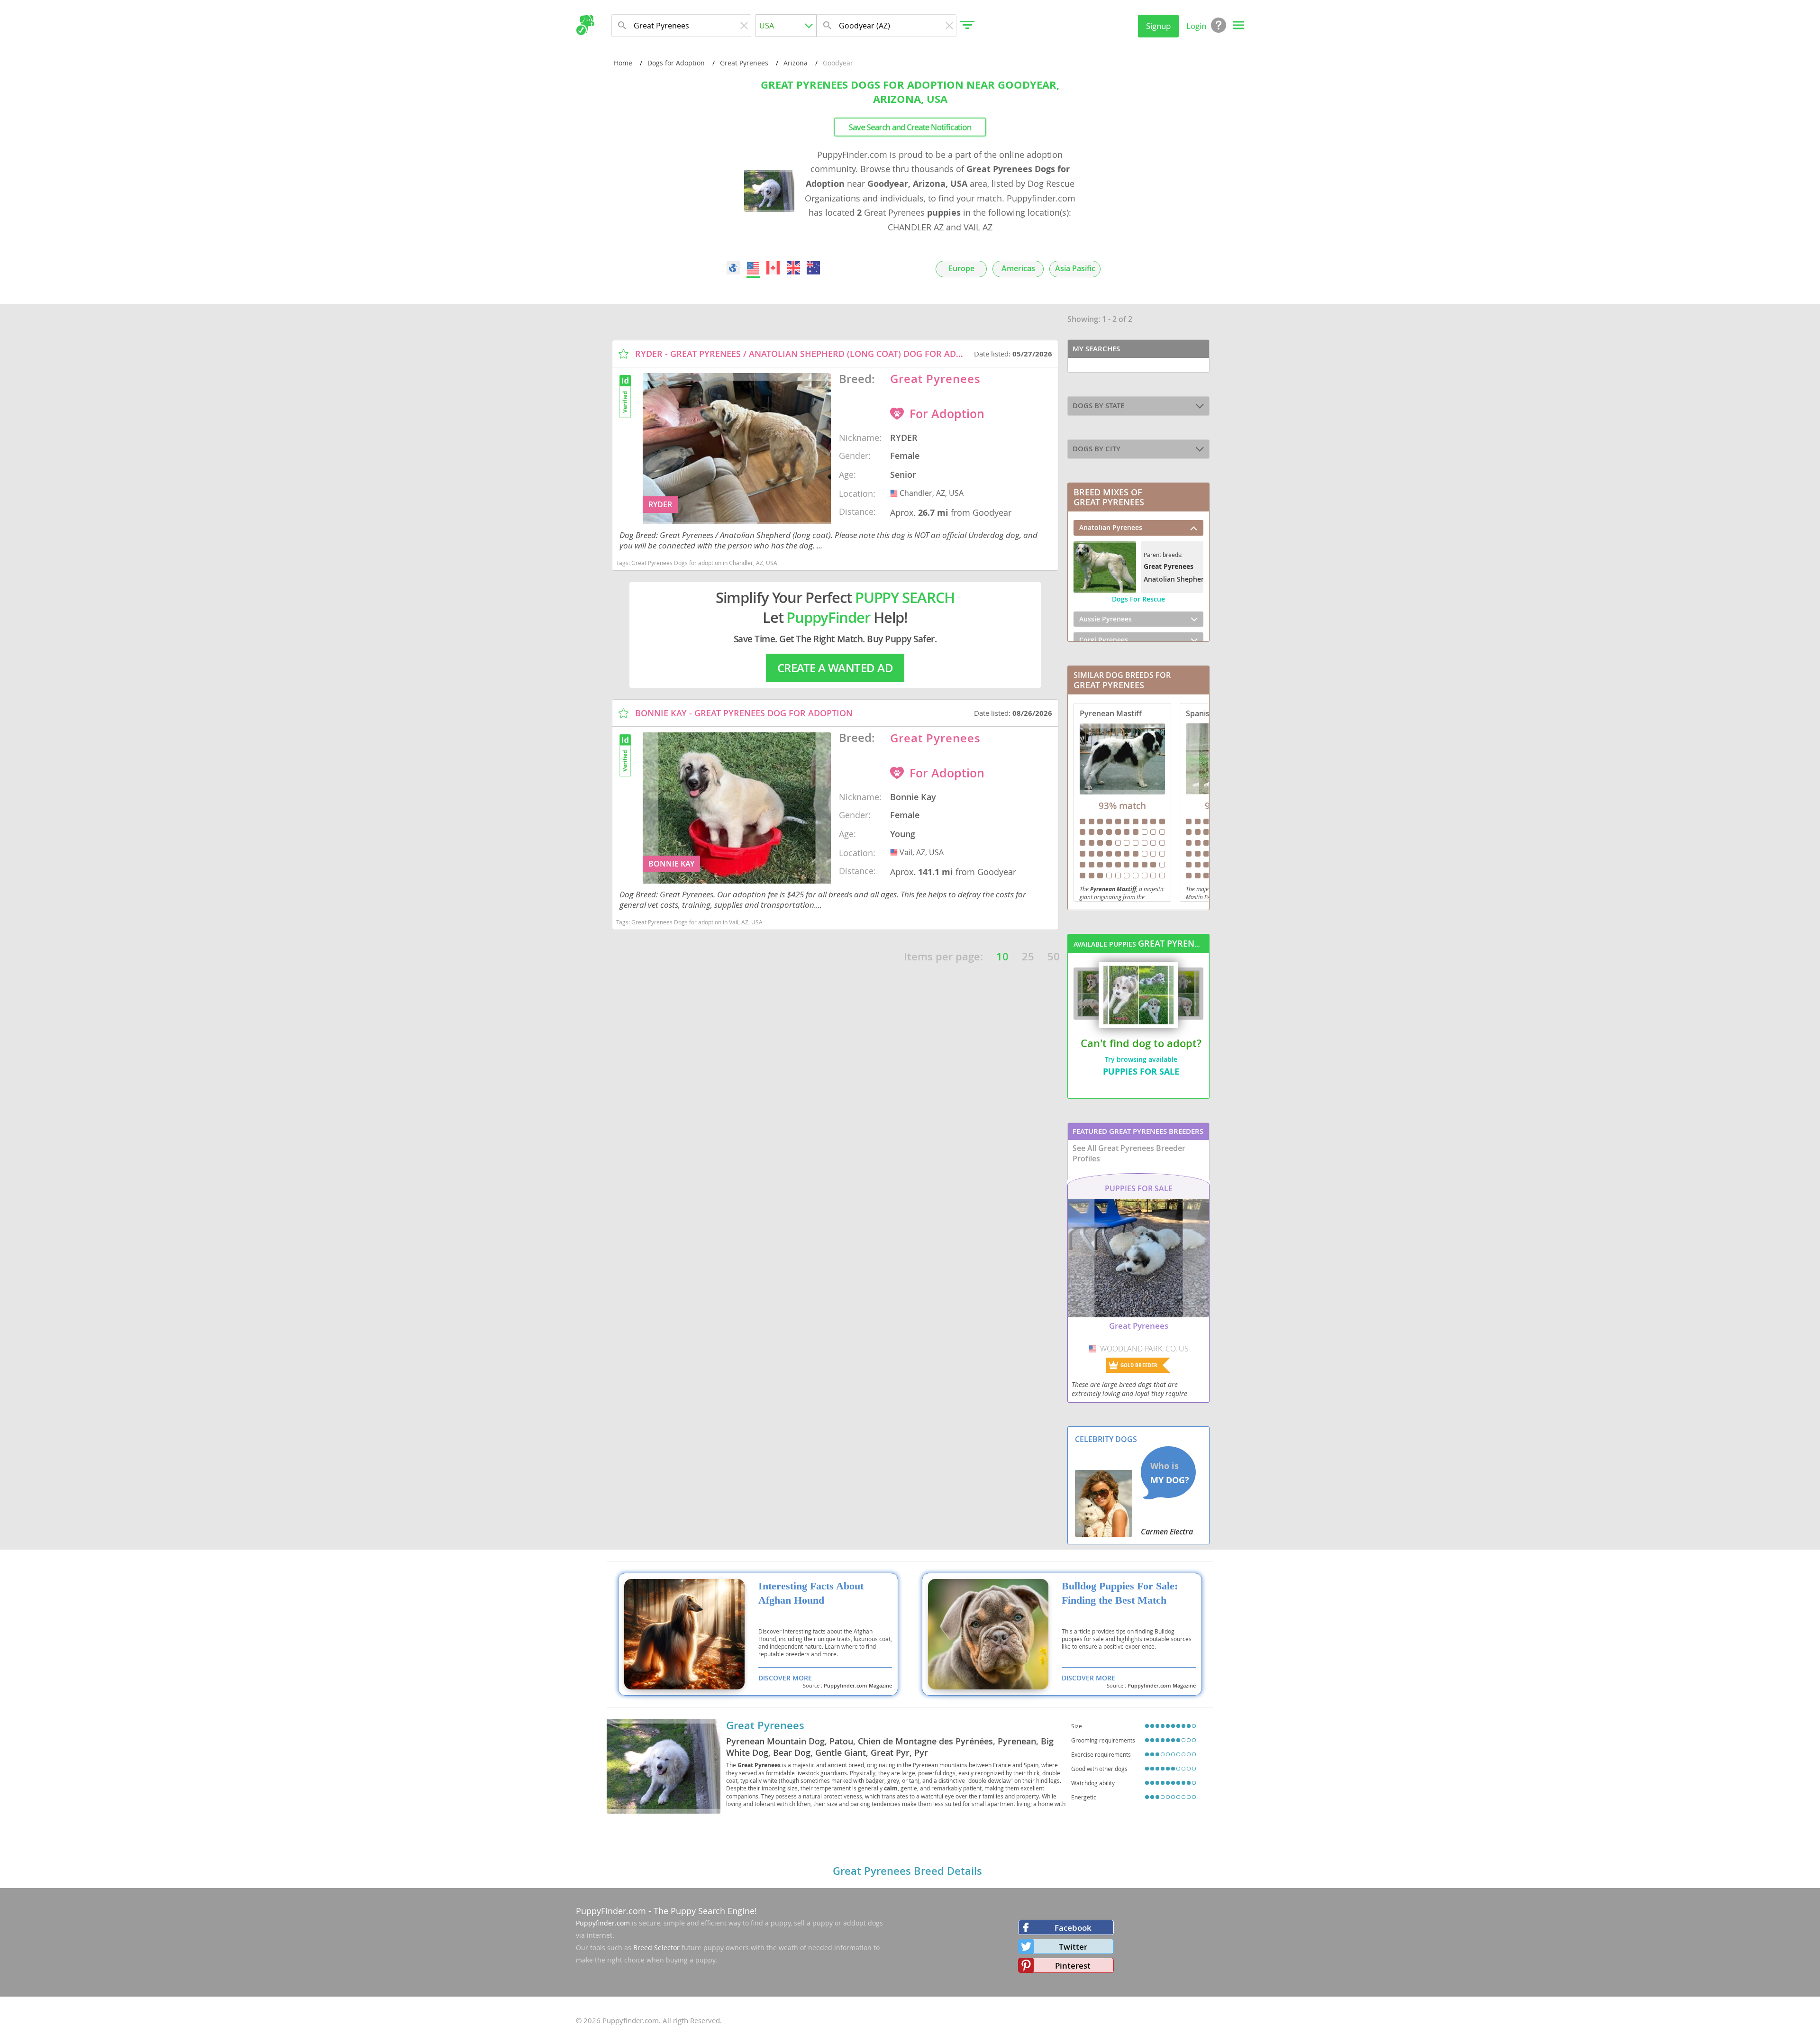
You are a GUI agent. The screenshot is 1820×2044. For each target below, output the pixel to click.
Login (1196, 26)
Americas (1018, 269)
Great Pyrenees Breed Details (907, 1871)
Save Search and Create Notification (910, 127)
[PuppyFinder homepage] (585, 25)
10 (1002, 957)
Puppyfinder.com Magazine (858, 1686)
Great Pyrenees (744, 63)
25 (1028, 957)
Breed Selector (656, 1948)
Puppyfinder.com (603, 1923)
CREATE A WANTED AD (835, 668)
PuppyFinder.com (611, 1911)
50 (1054, 957)
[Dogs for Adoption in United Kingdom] (793, 268)
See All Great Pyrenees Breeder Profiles (1129, 1153)
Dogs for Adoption (676, 63)
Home (623, 63)
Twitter (1073, 1947)
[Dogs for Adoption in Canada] (773, 268)
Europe (961, 269)
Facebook (1073, 1928)
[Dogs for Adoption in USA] (753, 268)
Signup (1158, 26)
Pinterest (1073, 1966)
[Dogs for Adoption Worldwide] (733, 268)
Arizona (796, 63)
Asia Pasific (1075, 269)
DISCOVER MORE (785, 1678)
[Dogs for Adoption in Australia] (813, 268)
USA (895, 493)
